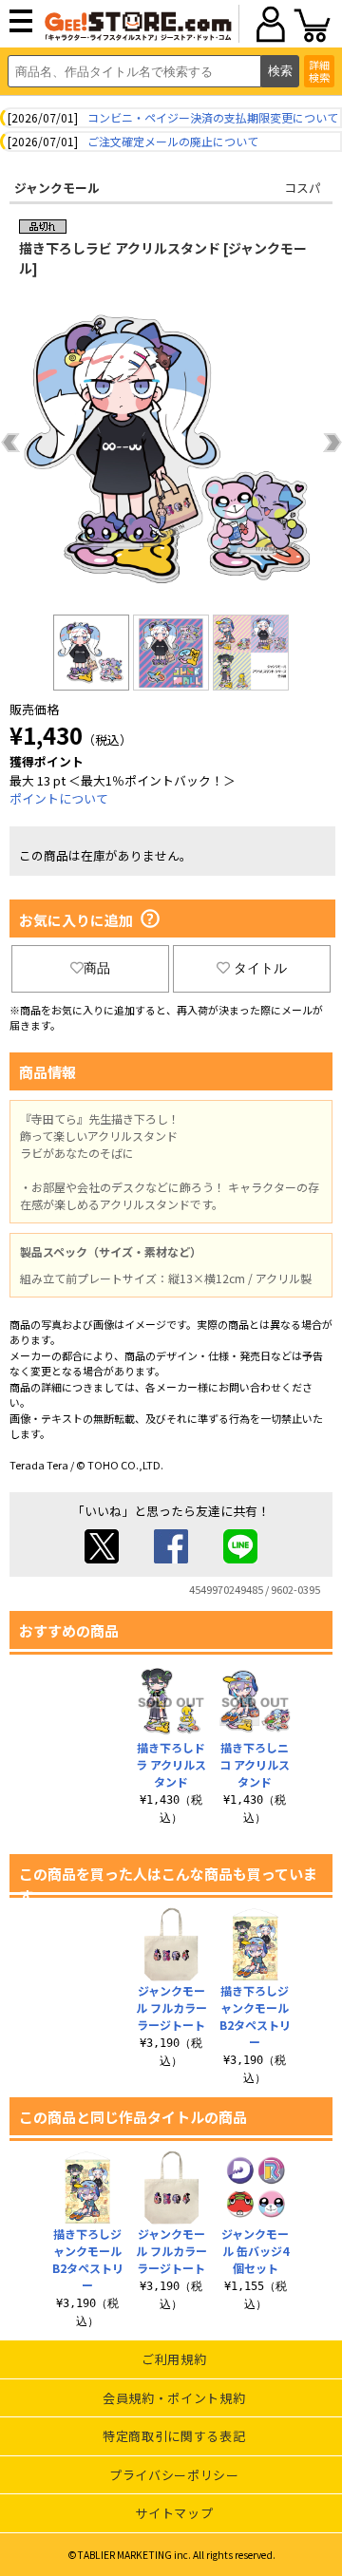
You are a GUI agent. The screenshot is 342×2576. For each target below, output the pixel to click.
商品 (97, 968)
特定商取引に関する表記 (174, 2436)
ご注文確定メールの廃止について (173, 141)
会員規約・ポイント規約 (174, 2398)
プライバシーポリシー (174, 2475)
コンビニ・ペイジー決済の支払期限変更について (213, 117)
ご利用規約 (174, 2359)
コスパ (303, 188)
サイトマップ (174, 2513)
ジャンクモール (57, 188)
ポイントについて (59, 798)
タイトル (260, 968)
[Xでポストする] (102, 1558)
